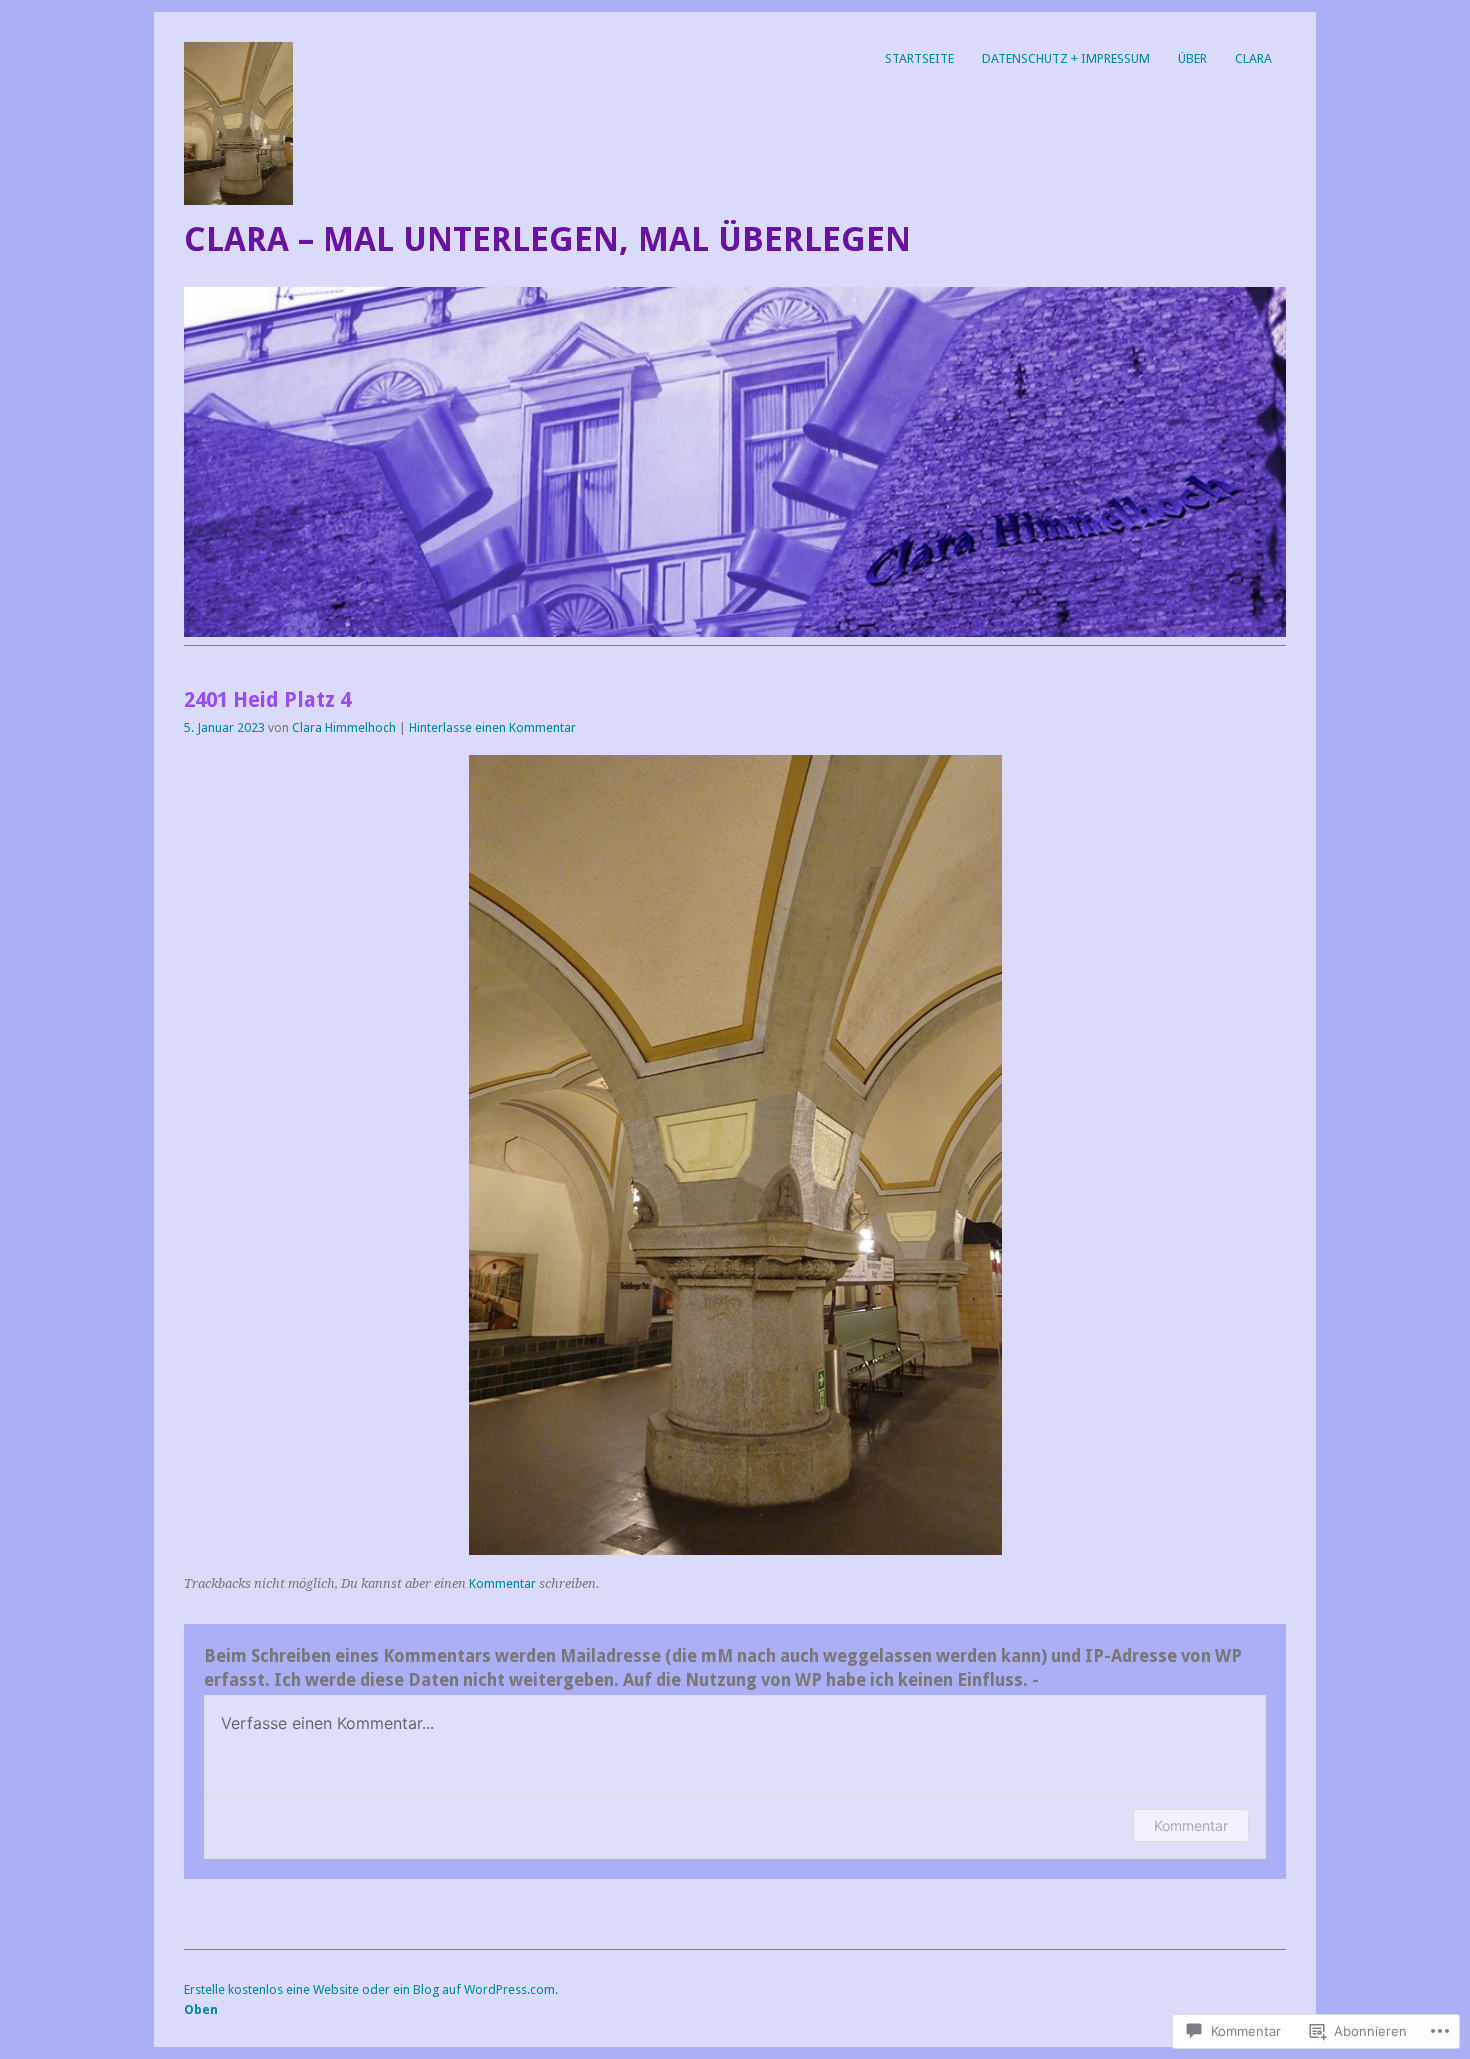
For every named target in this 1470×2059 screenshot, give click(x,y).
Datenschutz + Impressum (1066, 58)
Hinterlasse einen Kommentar (492, 727)
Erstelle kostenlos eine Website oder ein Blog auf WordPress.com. (371, 1989)
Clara (1253, 58)
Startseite (919, 58)
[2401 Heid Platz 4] (735, 1549)
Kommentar (502, 1583)
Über (1192, 58)
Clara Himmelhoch (344, 727)
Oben (201, 2009)
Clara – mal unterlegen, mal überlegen (547, 239)
